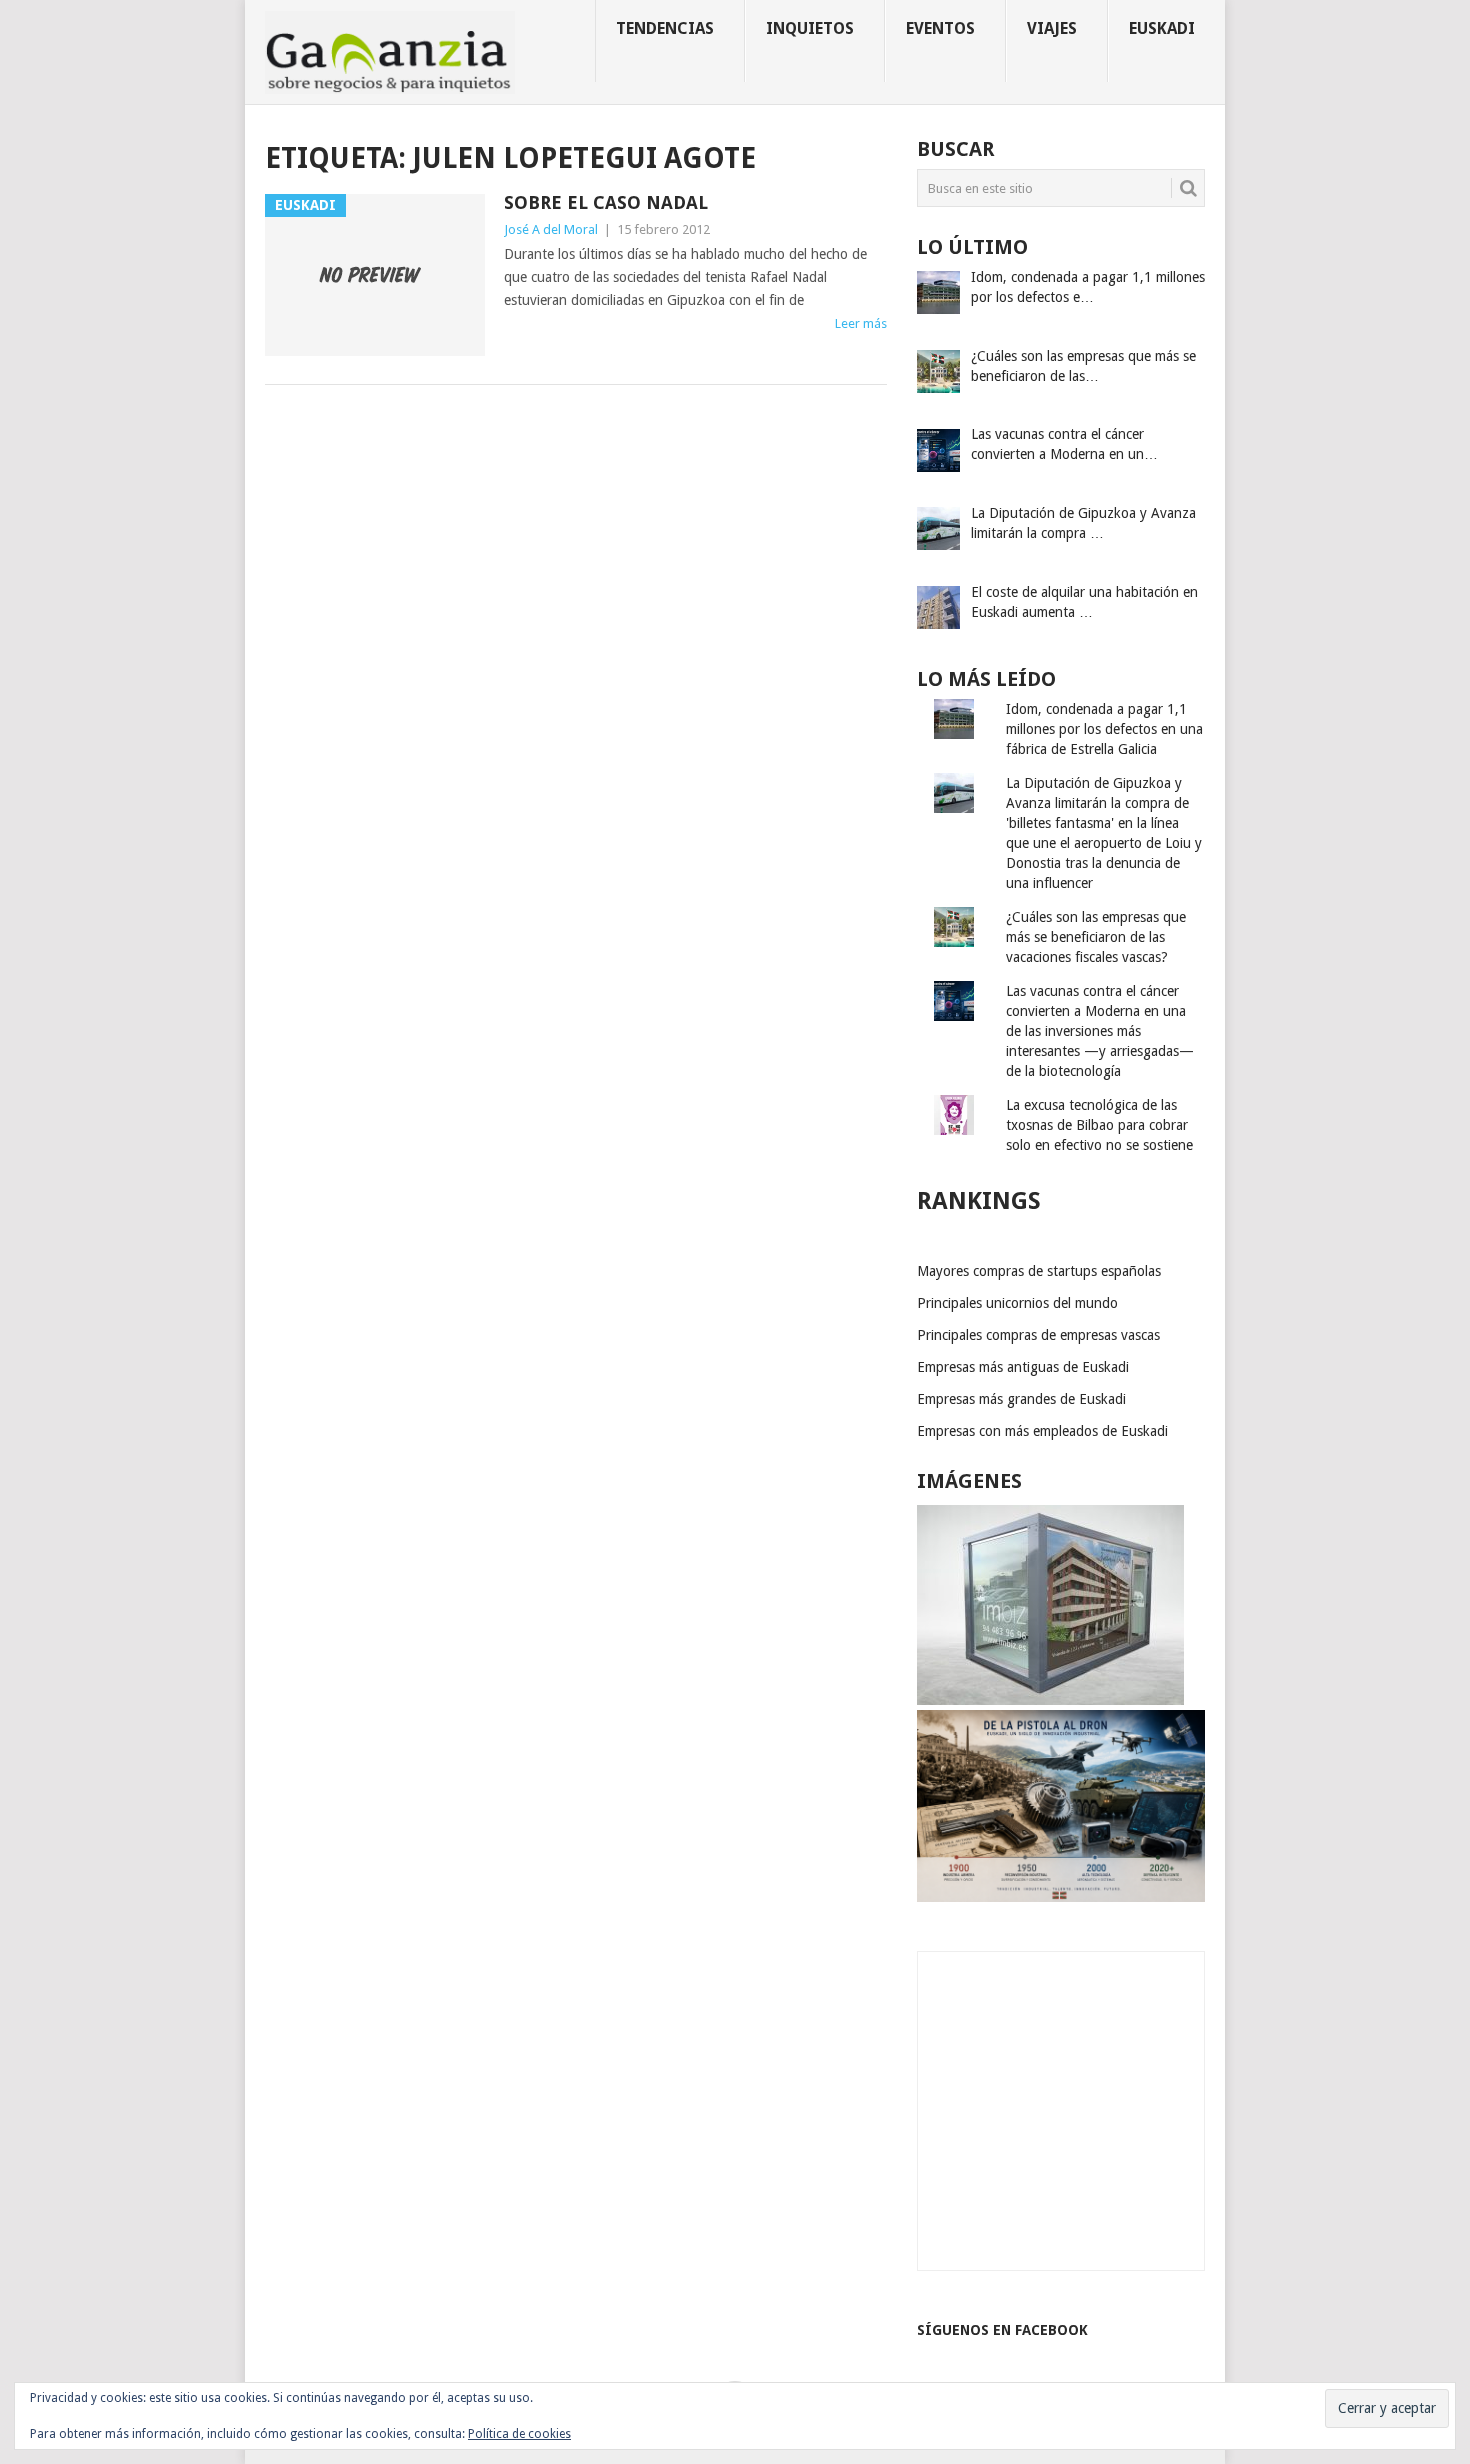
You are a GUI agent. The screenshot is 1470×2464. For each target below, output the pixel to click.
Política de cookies (519, 2434)
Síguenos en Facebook (1002, 2330)
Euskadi (1162, 28)
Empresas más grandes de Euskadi (1021, 1399)
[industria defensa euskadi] (1061, 1897)
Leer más (861, 323)
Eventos (940, 28)
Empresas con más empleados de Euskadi (1042, 1431)
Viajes (1052, 28)
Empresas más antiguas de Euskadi (1023, 1367)
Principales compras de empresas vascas (1038, 1335)
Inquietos (810, 28)
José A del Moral (551, 229)
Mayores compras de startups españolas (1039, 1271)
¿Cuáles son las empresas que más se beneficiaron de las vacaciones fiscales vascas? (1096, 937)
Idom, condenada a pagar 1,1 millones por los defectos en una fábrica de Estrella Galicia (1104, 729)
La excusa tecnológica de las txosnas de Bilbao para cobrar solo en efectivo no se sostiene (1099, 1125)
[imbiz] (1050, 1700)
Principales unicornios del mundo (1017, 1303)
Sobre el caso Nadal (606, 202)
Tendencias (665, 28)
